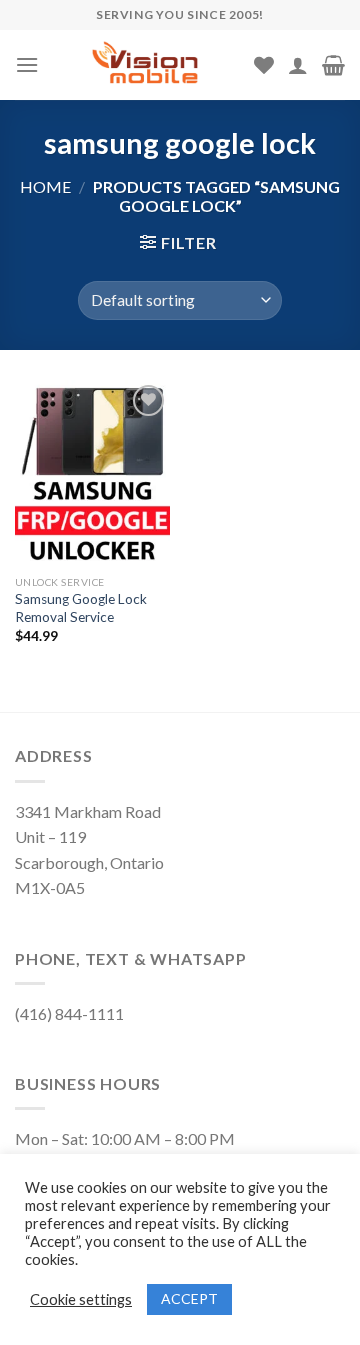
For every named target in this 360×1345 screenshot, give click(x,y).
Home (45, 186)
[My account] (298, 65)
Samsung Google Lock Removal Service (81, 608)
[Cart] (333, 65)
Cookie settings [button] (81, 1299)
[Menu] (27, 64)
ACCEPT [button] (189, 1298)
